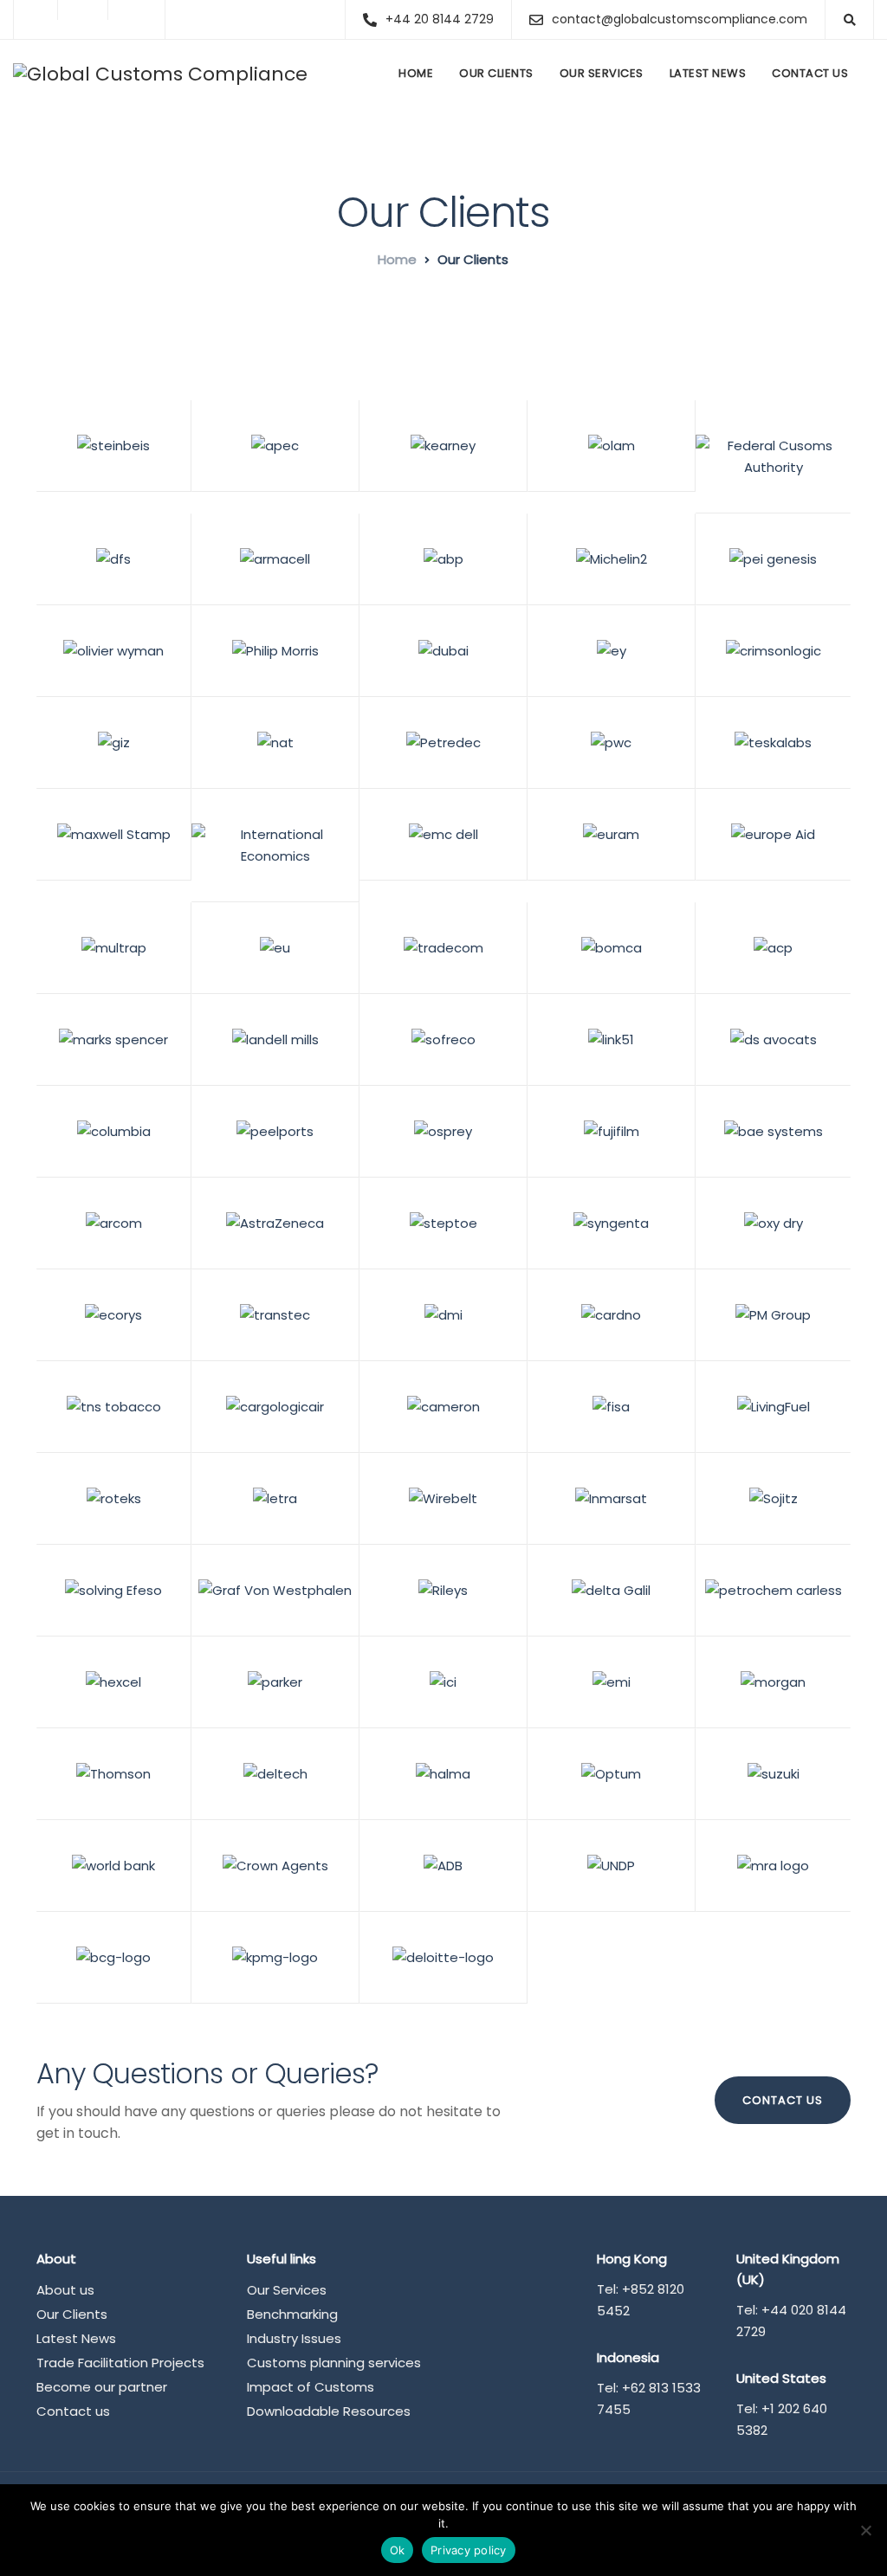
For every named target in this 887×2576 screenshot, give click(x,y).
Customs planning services (334, 2363)
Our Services (602, 73)
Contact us (810, 73)
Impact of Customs (311, 2387)
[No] (865, 2530)
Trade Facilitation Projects (120, 2363)
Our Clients (496, 73)
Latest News (708, 73)
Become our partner (102, 2387)
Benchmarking (292, 2314)
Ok (398, 2550)
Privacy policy (469, 2550)
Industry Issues (294, 2338)
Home (416, 73)
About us (65, 2290)
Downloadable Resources (329, 2411)
